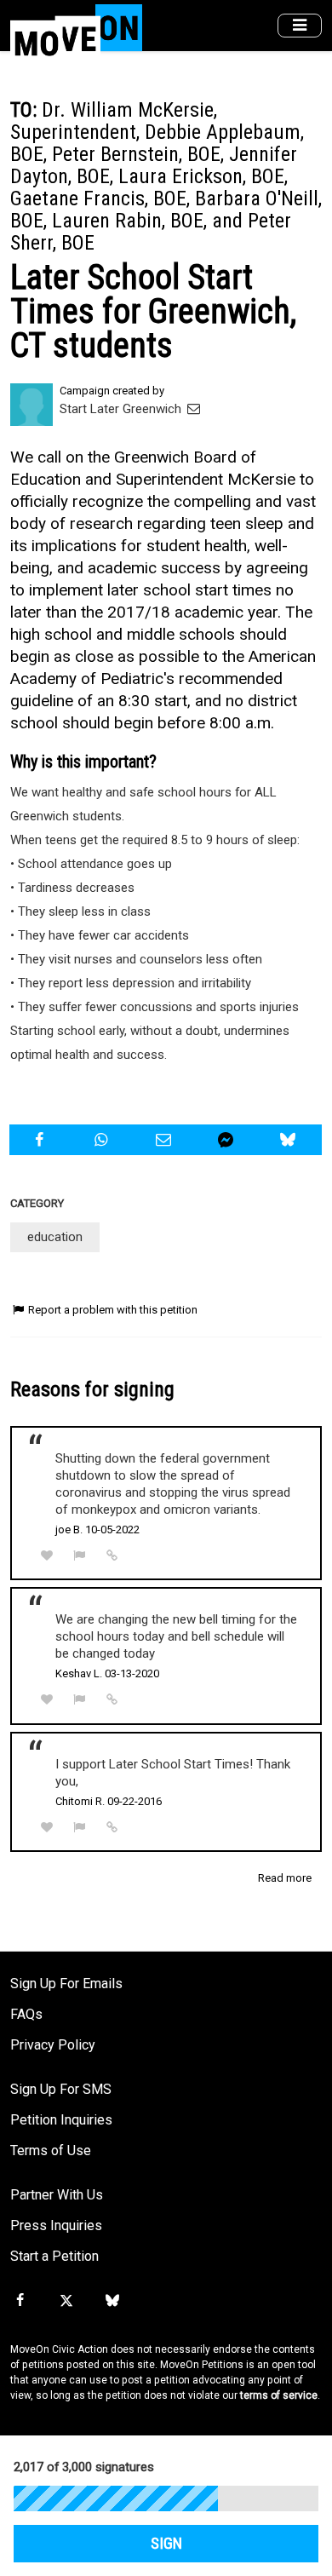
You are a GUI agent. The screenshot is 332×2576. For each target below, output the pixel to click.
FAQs (26, 2014)
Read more (285, 1878)
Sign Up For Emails (66, 1984)
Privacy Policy (53, 2045)
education (55, 1237)
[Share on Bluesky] (290, 1140)
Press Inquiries (56, 2225)
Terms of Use (51, 2150)
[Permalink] (112, 1555)
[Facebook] (20, 2301)
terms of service (279, 2395)
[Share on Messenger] (228, 1140)
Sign (166, 2544)
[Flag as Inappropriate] (80, 1556)
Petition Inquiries (61, 2120)
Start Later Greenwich (122, 409)
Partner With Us (57, 2195)
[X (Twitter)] (66, 2301)
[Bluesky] (112, 2301)
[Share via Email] (165, 1140)
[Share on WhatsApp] (103, 1140)
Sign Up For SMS (61, 2089)
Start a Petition (54, 2256)
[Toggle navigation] (300, 26)
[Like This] (47, 1556)
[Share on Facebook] (41, 1140)
